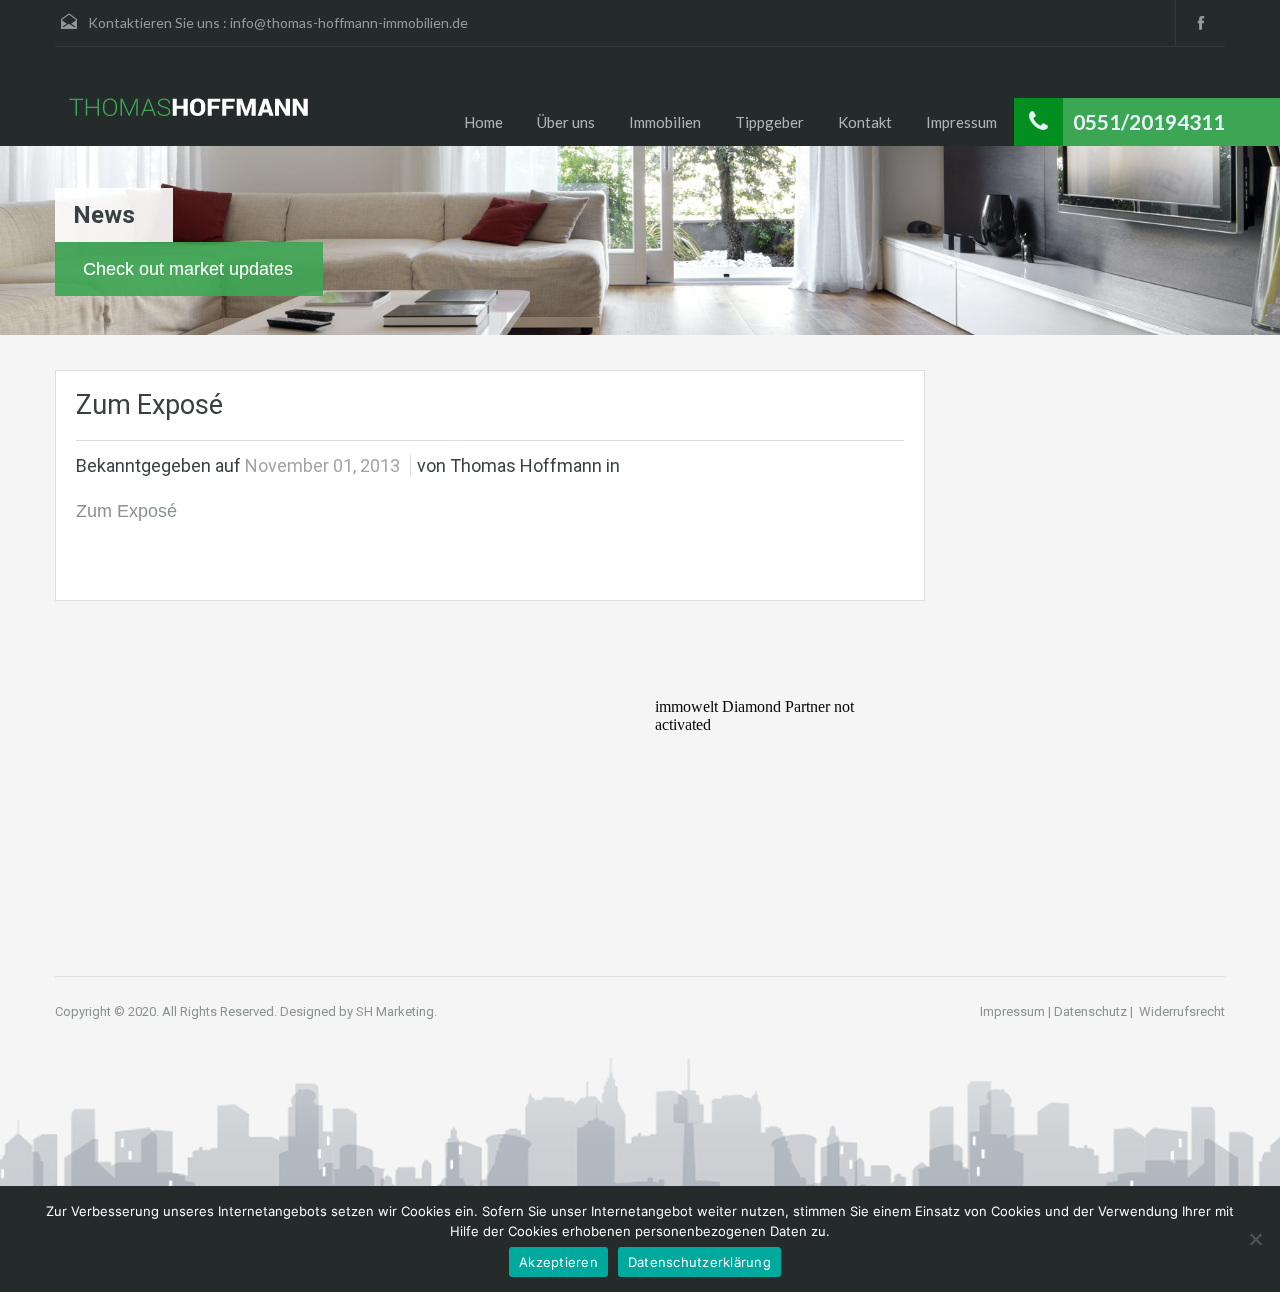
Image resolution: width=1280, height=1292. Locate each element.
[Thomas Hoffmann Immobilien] (195, 108)
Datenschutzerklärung (699, 1262)
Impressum (961, 122)
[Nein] (1255, 1239)
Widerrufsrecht (1180, 1011)
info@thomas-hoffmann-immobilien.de (349, 22)
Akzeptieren (558, 1262)
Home (483, 122)
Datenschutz (1090, 1011)
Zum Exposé (126, 511)
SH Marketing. (396, 1011)
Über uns (566, 122)
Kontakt (865, 122)
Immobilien (665, 122)
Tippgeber (769, 122)
